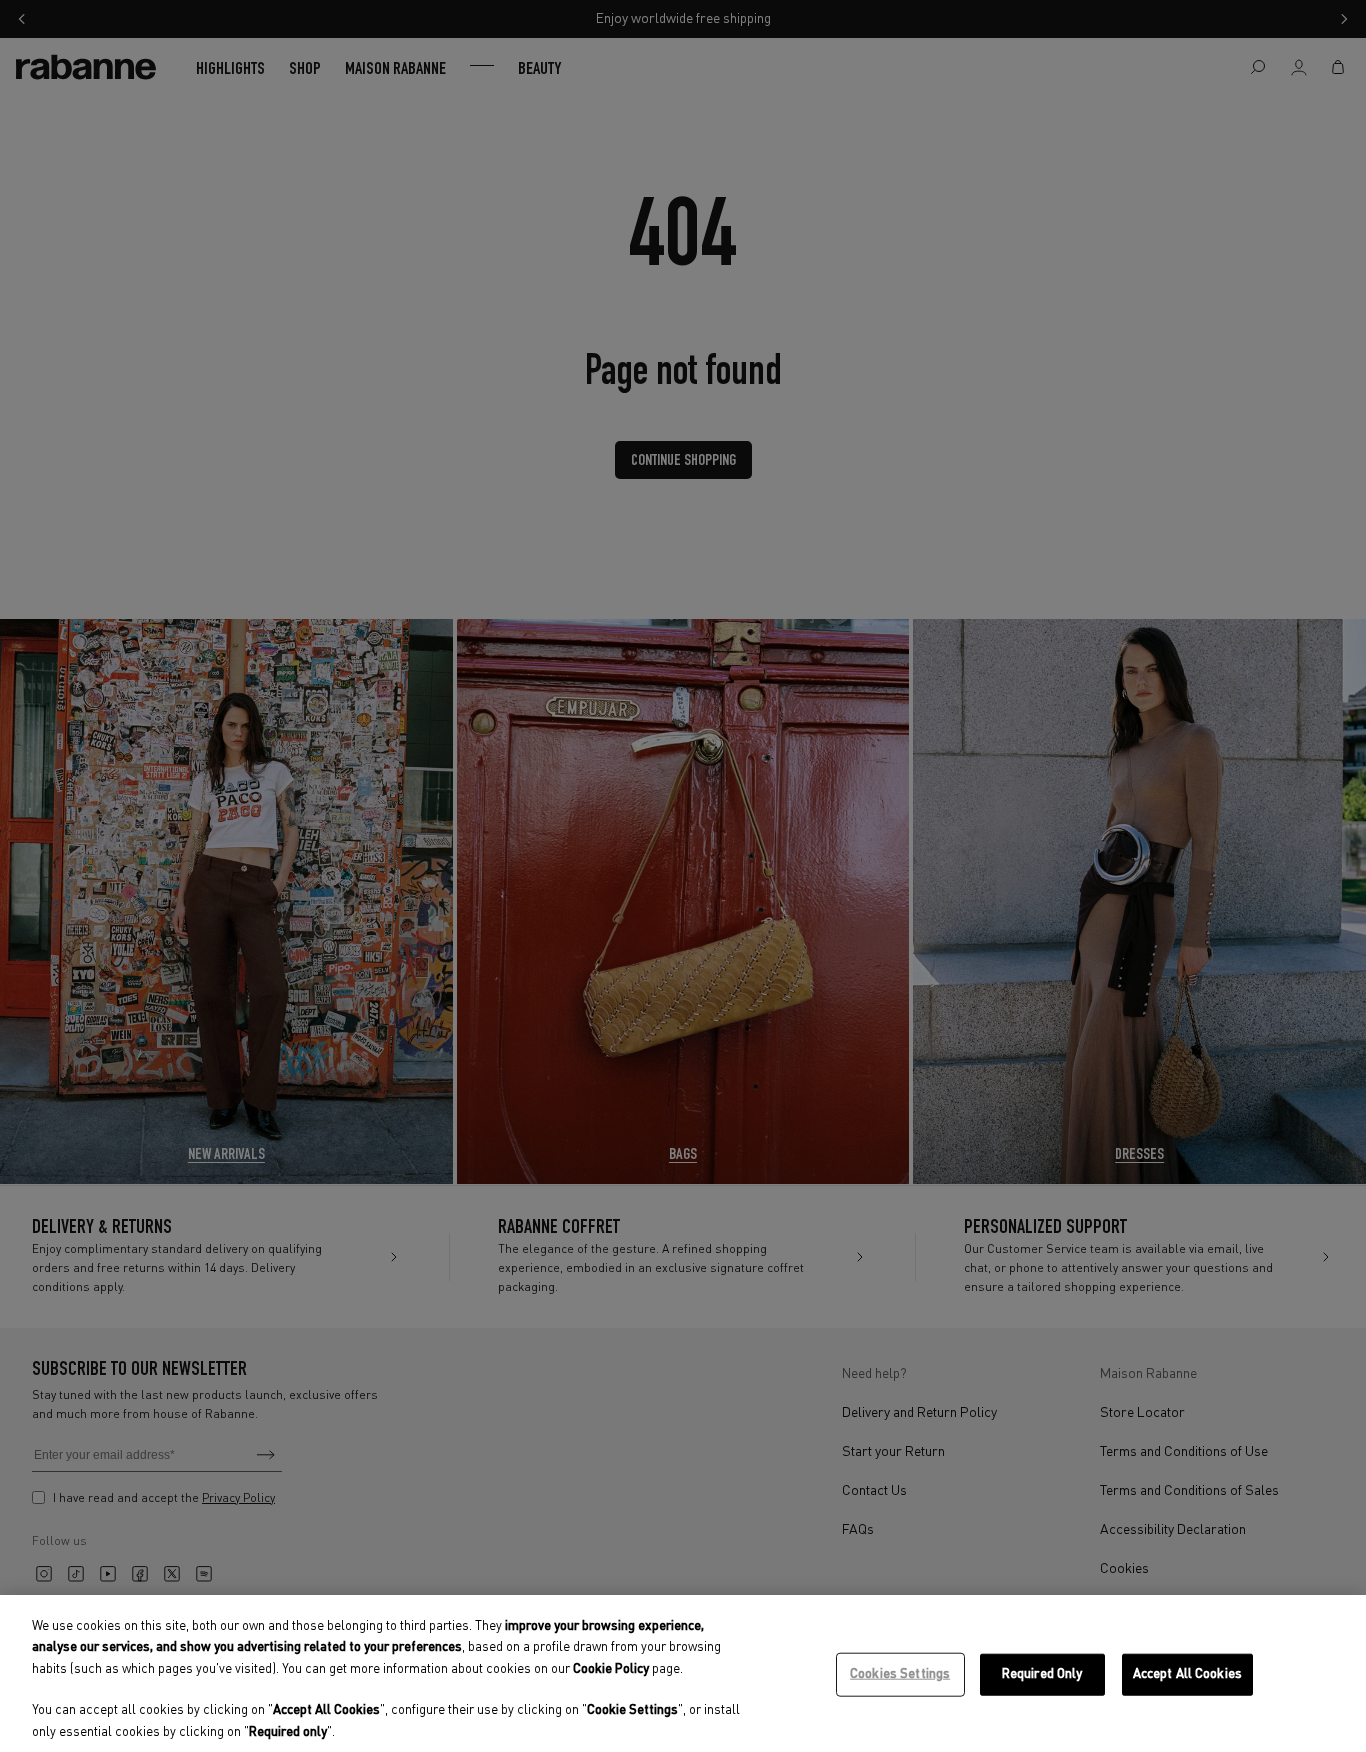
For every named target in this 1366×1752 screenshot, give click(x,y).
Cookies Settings (900, 1674)
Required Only (1042, 1674)
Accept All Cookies (1187, 1674)
